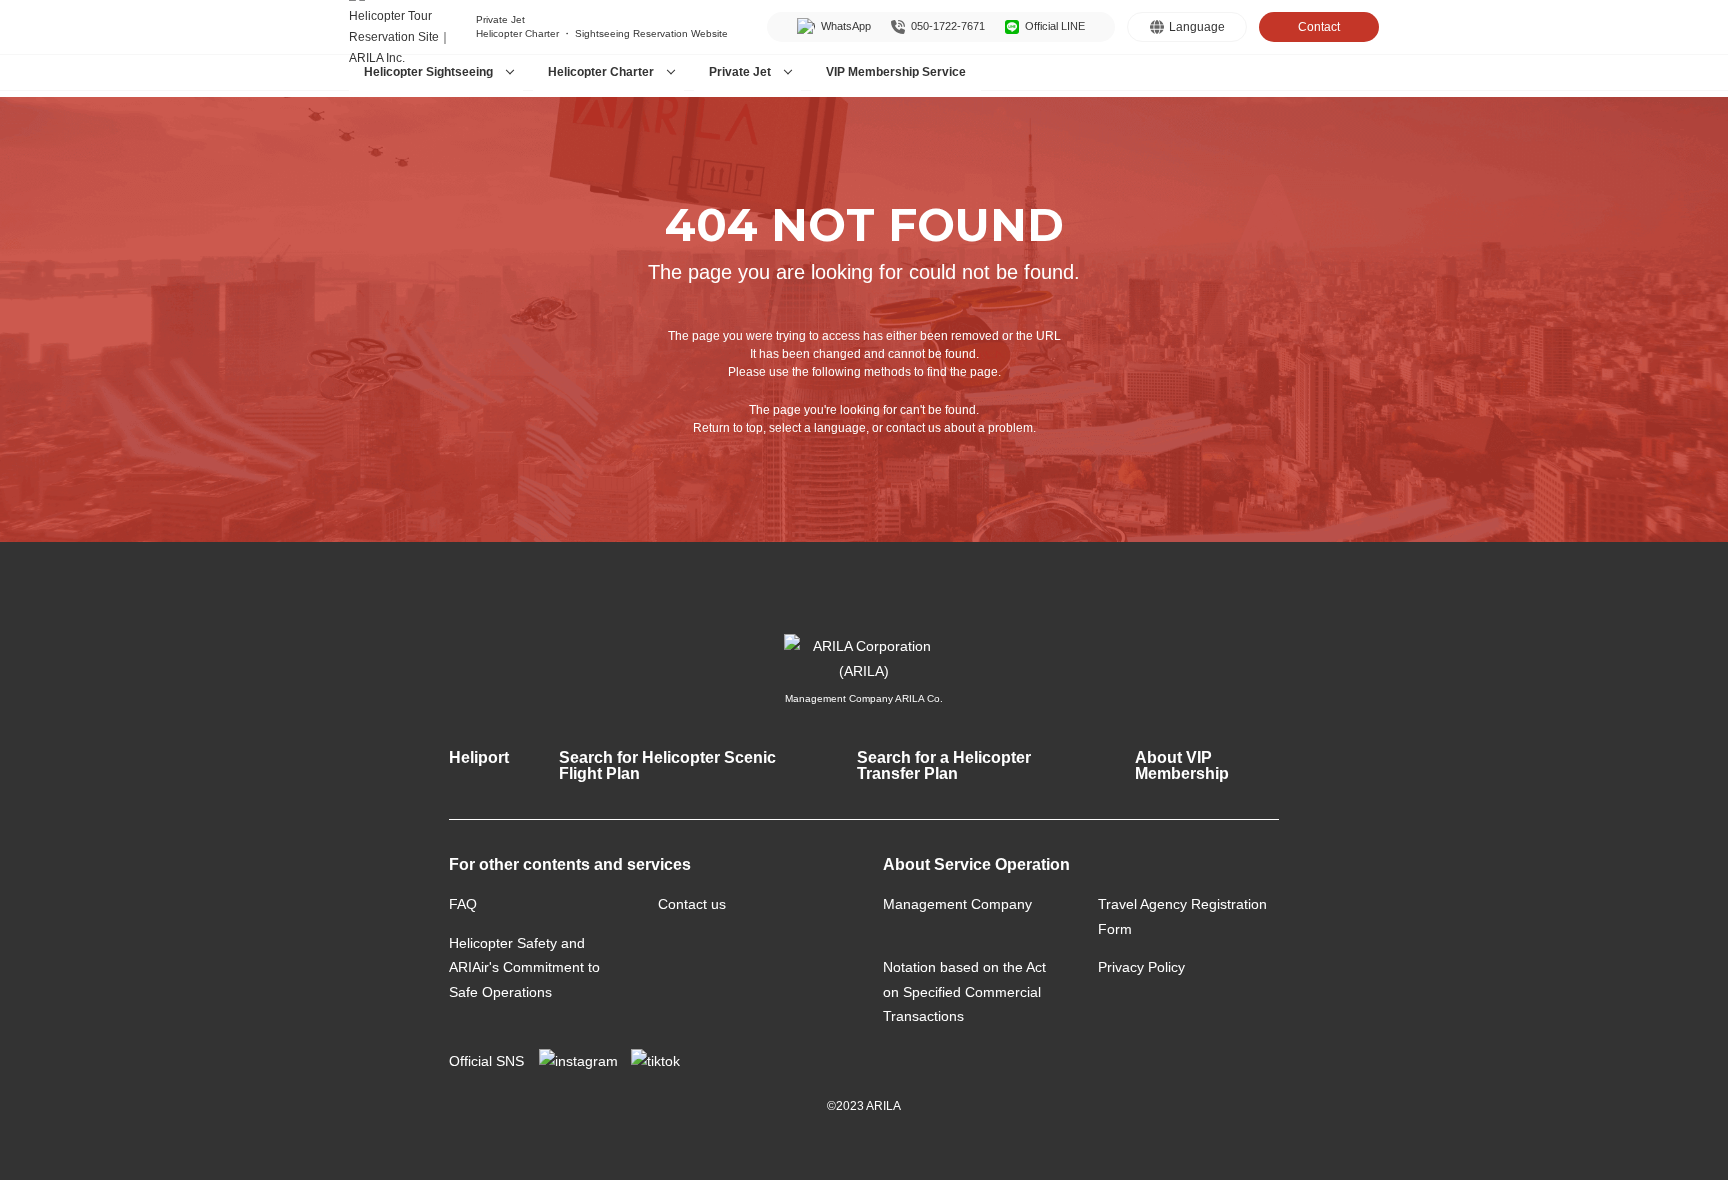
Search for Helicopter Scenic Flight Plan (667, 765)
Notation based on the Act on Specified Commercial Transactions (964, 991)
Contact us (692, 904)
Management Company (957, 904)
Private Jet (740, 72)
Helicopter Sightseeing (428, 72)
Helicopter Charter (601, 72)
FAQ (463, 904)
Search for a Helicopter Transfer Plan (944, 765)
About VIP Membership (1182, 765)
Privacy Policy (1141, 967)
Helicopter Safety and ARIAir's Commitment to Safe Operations (524, 967)
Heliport (479, 757)
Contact (1319, 27)
